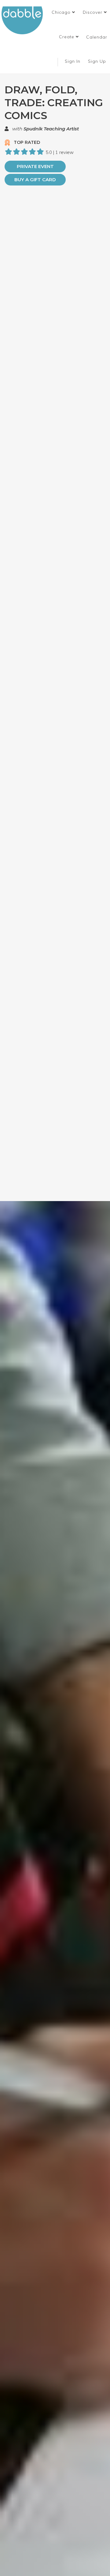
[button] (63, 12)
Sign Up (98, 61)
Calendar (97, 37)
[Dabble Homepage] (24, 20)
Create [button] (67, 37)
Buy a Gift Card (35, 180)
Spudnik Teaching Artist (51, 129)
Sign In (73, 61)
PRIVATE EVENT (35, 166)
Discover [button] (93, 12)
